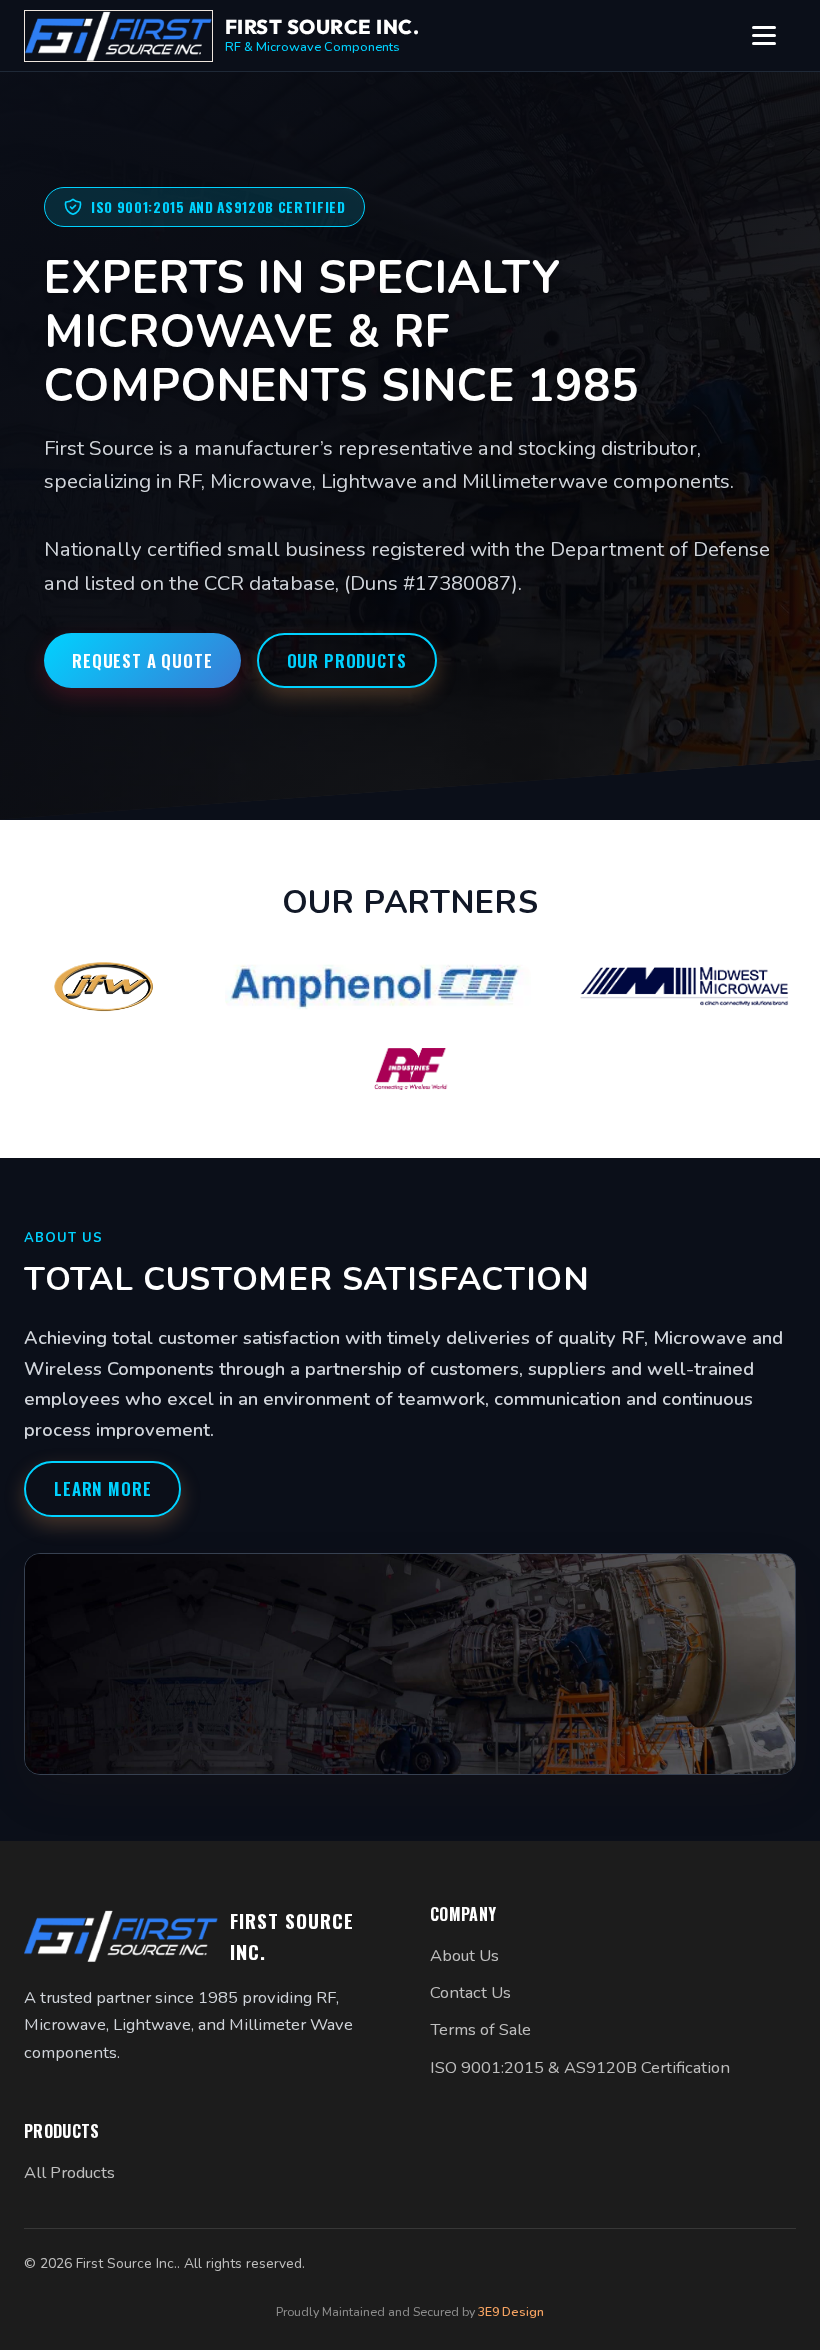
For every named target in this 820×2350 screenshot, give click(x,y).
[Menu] (774, 36)
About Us (464, 1955)
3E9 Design (511, 2311)
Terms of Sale (480, 2029)
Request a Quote (142, 660)
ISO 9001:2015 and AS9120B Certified (218, 207)
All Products (69, 2172)
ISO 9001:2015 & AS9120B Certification (580, 2067)
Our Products (347, 660)
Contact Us (470, 1992)
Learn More (102, 1488)
